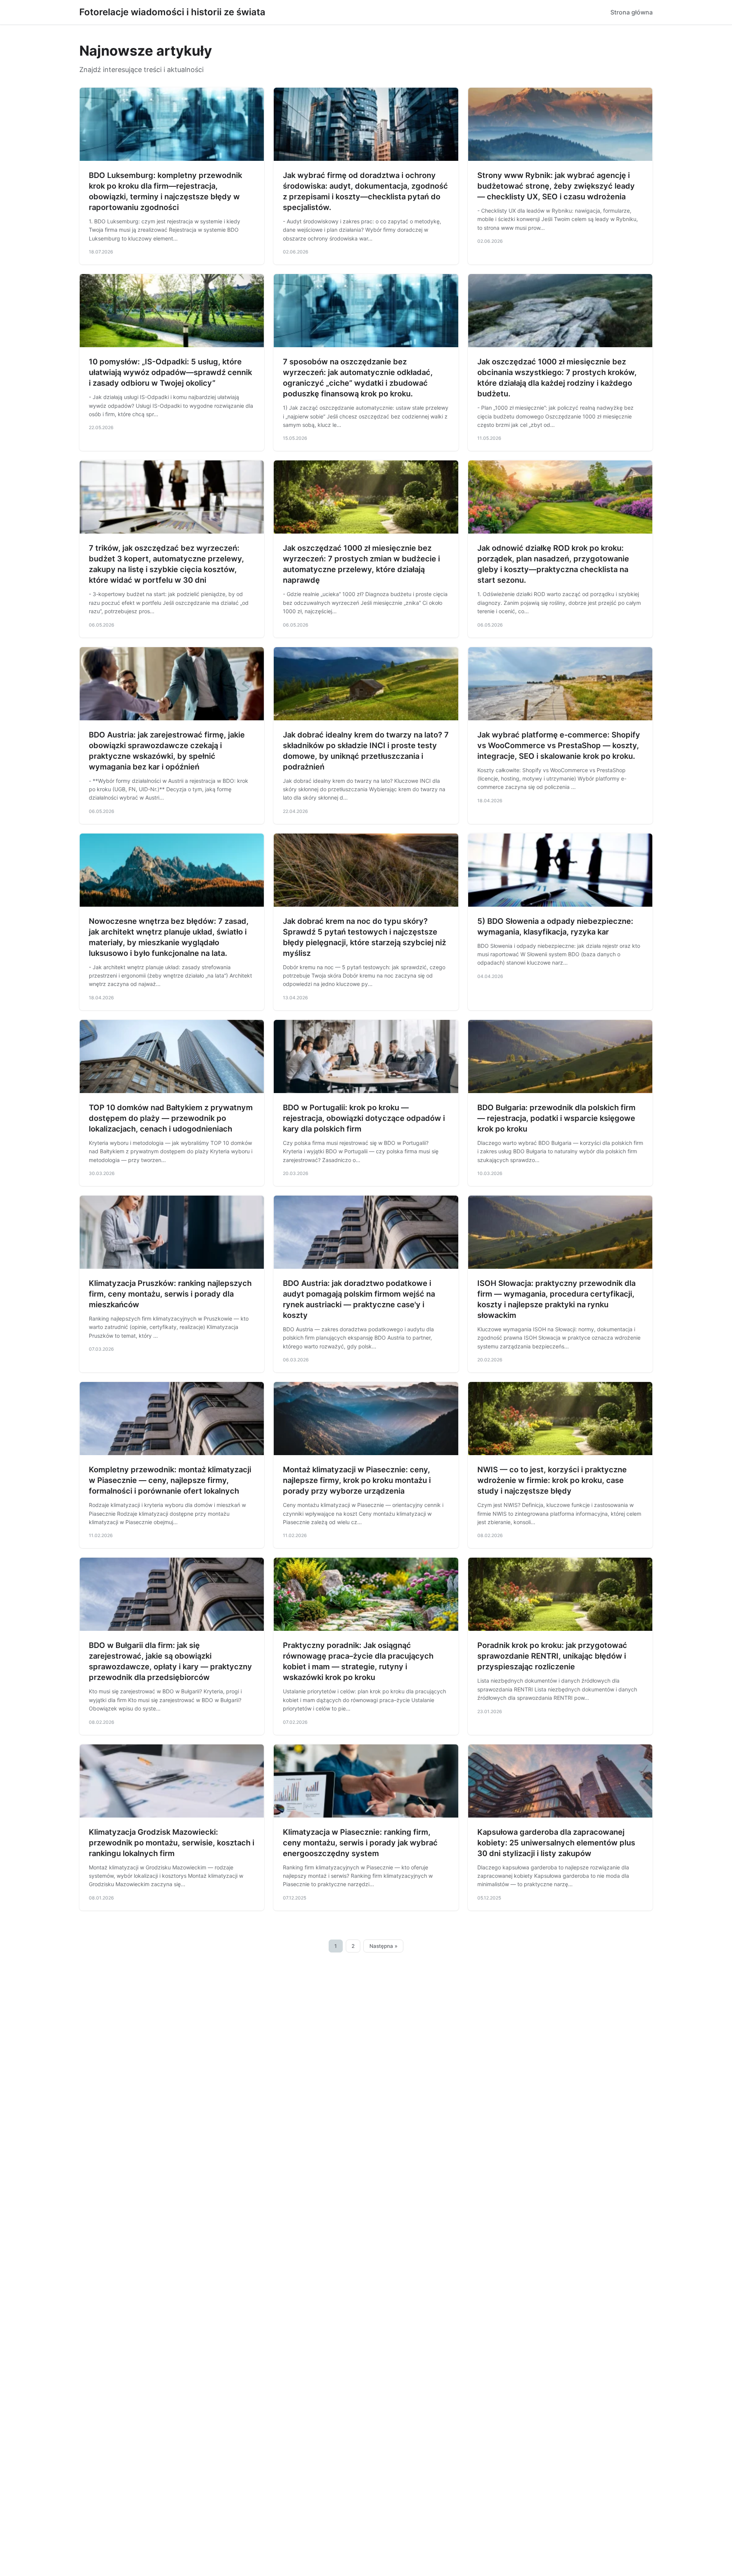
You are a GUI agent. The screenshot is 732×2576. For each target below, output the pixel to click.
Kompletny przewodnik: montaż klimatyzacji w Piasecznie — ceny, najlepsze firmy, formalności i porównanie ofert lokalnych (170, 1480)
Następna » (384, 1946)
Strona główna (632, 12)
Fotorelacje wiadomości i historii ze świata (172, 12)
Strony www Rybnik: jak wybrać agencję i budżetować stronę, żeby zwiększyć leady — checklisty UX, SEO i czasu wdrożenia (556, 186)
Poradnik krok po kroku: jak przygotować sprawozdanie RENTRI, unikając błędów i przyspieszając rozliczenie (552, 1656)
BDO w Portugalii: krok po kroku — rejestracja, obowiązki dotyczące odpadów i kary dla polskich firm (364, 1118)
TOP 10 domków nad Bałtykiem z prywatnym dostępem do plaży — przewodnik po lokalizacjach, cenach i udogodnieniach (171, 1118)
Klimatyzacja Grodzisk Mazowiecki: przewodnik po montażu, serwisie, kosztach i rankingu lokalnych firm (172, 1843)
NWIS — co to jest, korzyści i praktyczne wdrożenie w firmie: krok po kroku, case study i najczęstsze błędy (552, 1480)
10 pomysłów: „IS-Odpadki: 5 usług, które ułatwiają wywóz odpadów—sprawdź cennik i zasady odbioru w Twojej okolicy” (170, 372)
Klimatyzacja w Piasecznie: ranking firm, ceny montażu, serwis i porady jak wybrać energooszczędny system (360, 1843)
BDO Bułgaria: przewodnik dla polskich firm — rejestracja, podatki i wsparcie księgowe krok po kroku (556, 1118)
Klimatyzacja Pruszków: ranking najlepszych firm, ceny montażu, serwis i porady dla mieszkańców (170, 1294)
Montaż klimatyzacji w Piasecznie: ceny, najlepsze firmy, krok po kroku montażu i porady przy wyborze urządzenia (357, 1480)
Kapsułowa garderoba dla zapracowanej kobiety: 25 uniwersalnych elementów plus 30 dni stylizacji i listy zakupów (556, 1843)
